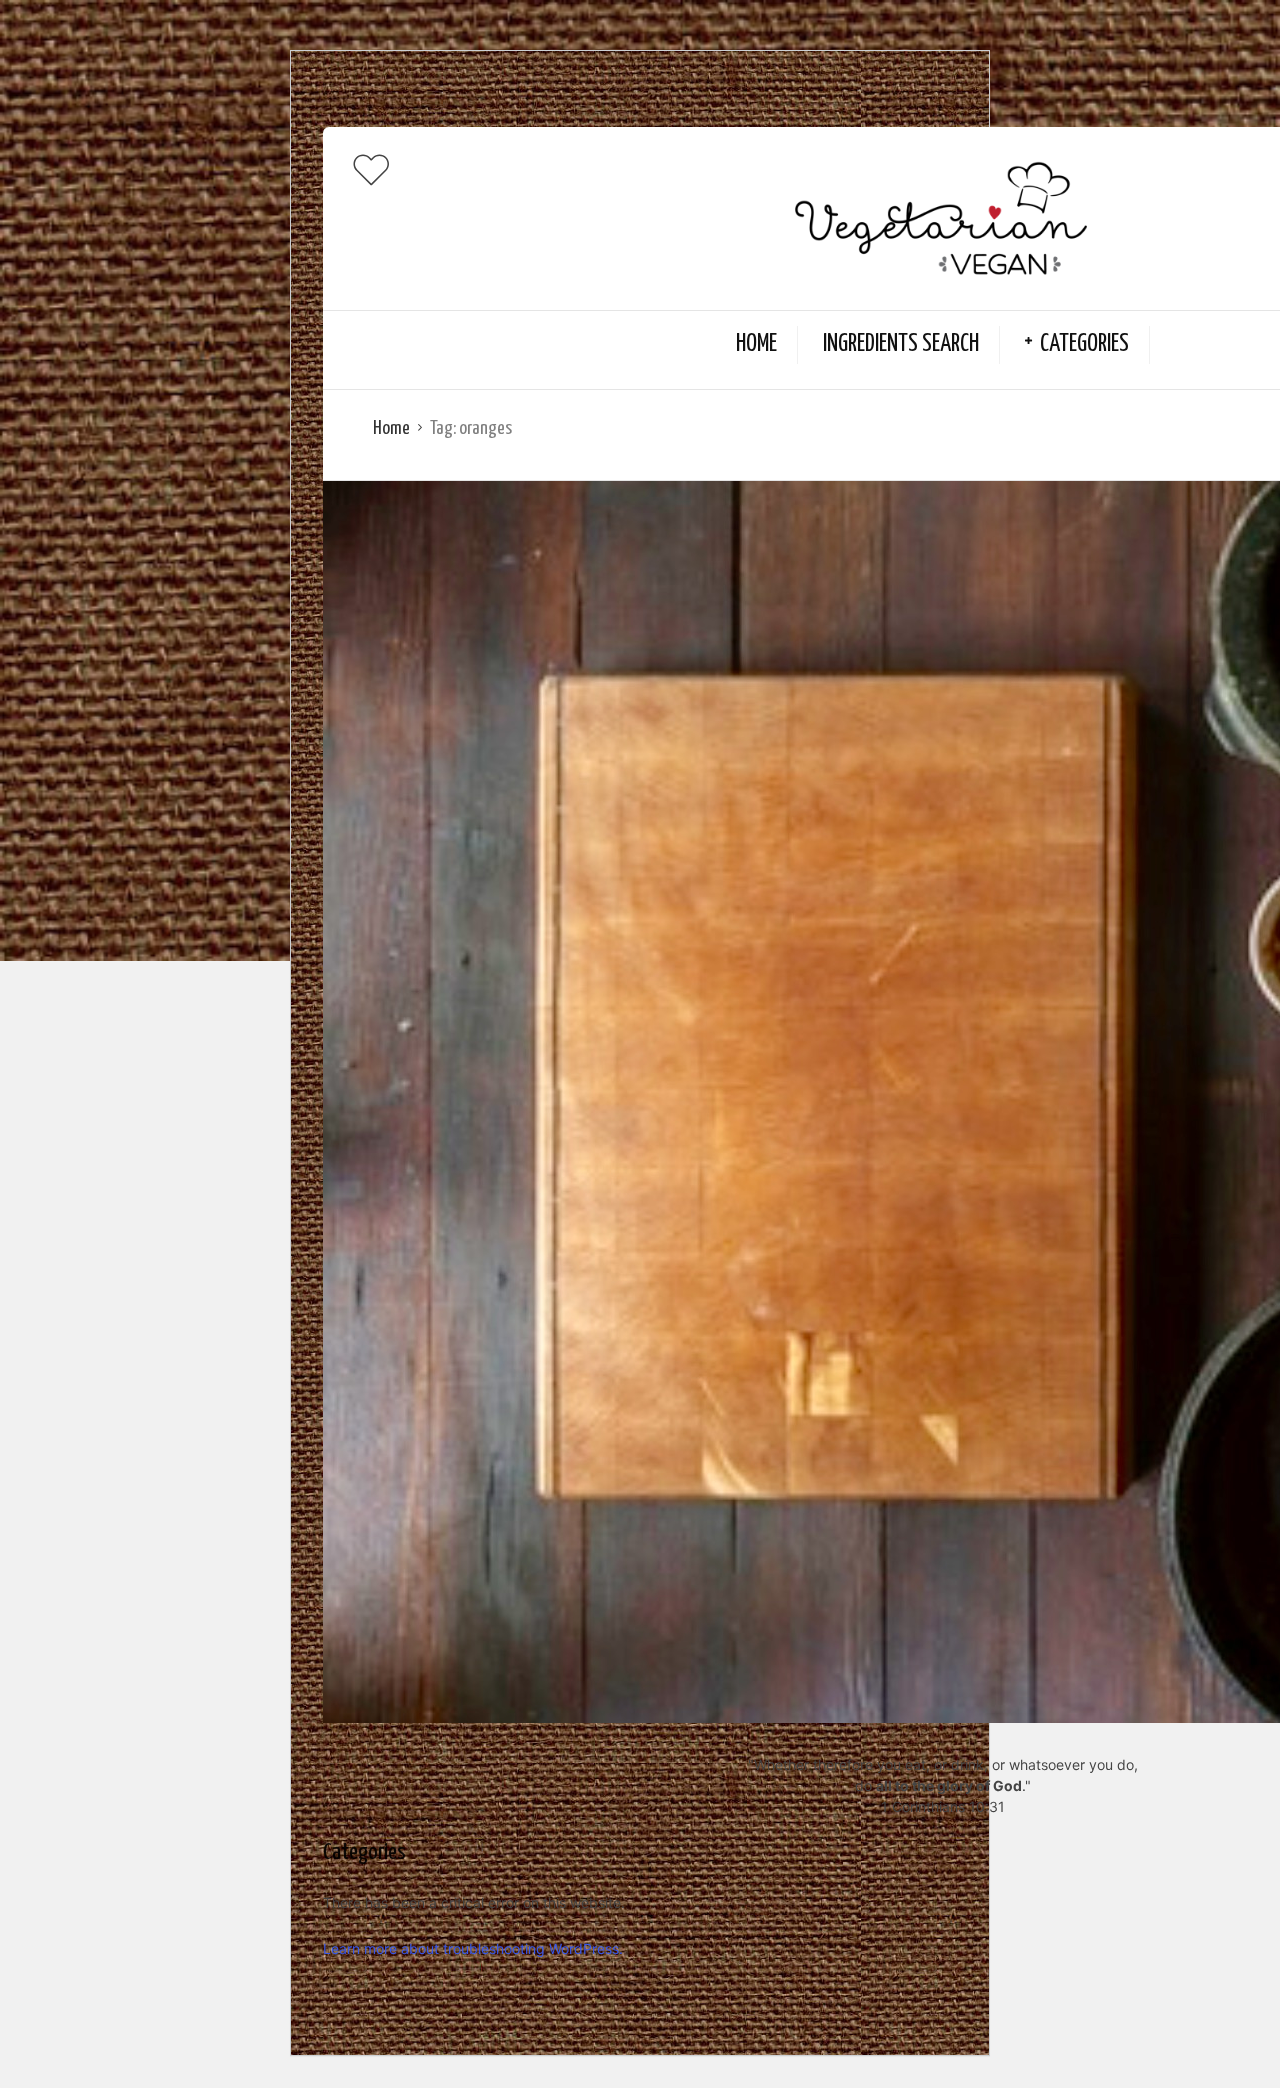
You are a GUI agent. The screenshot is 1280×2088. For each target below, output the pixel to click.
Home (756, 344)
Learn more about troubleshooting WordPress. (473, 1948)
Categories (1084, 344)
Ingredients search (901, 344)
